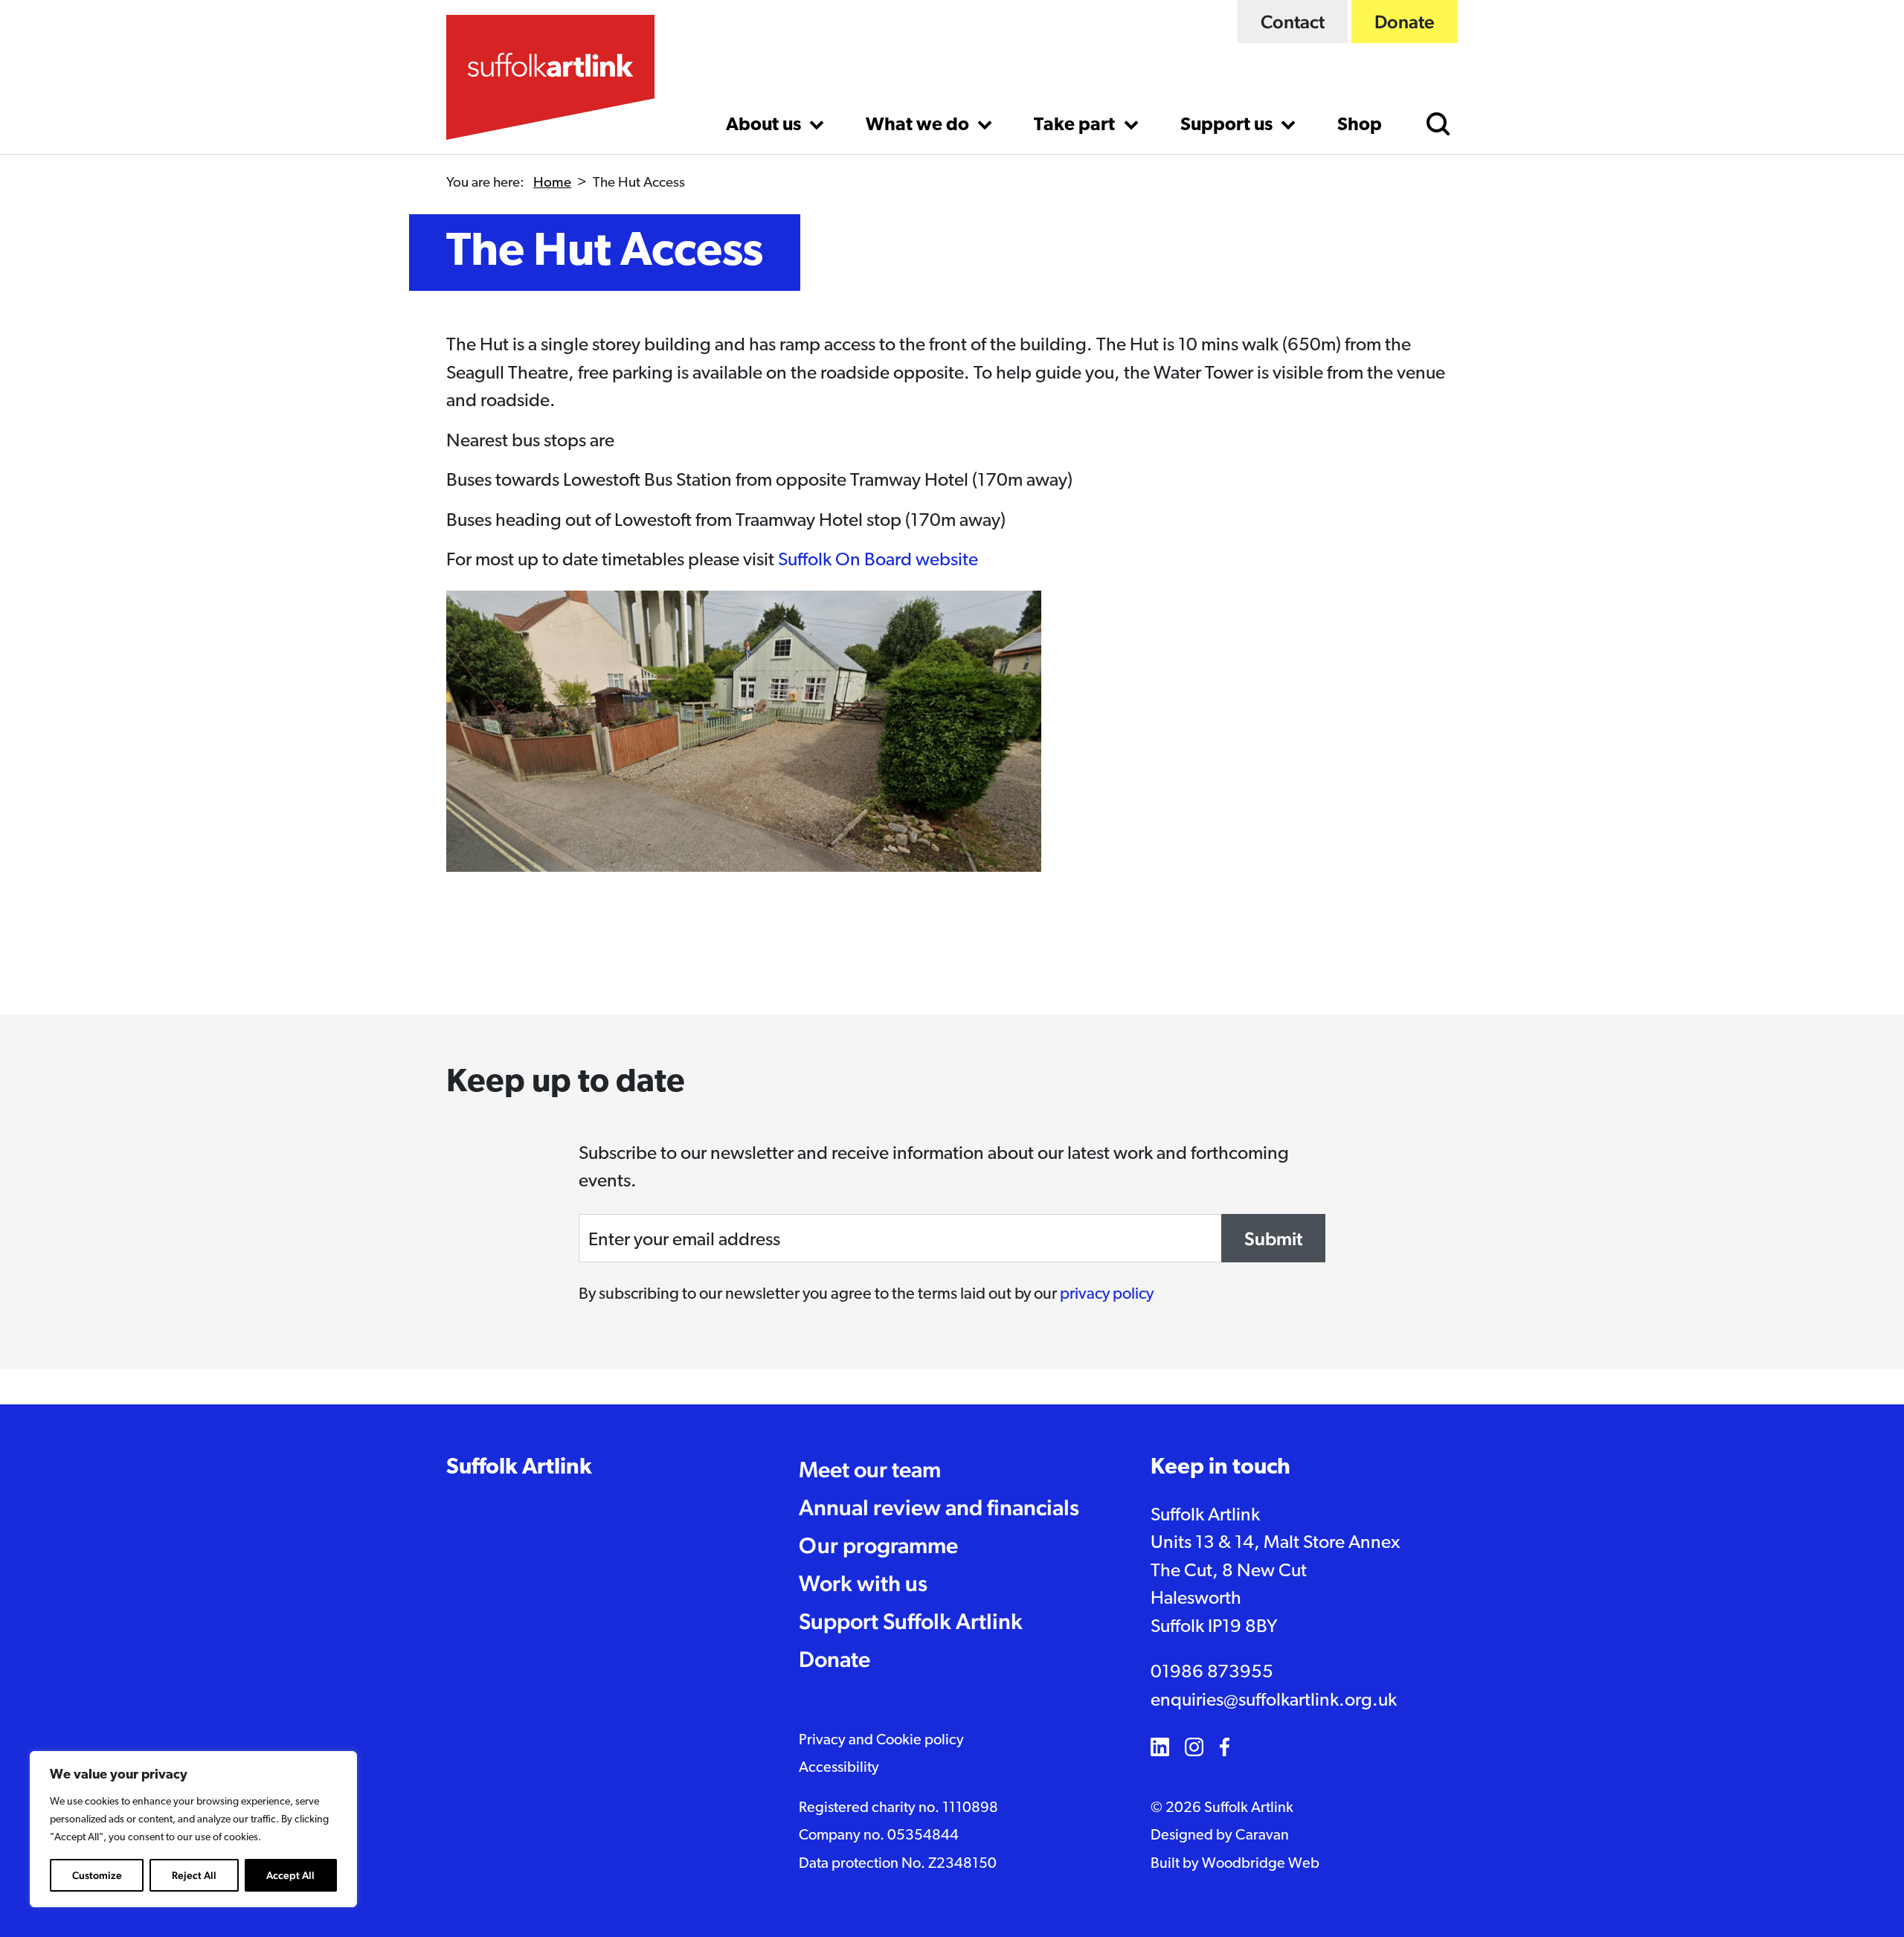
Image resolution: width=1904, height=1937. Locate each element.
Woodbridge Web (1261, 1864)
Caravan (1262, 1836)
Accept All (290, 1875)
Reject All (194, 1875)
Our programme (878, 1545)
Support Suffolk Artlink (911, 1621)
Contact (1293, 22)
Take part (1076, 125)
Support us (1228, 125)
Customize (97, 1875)
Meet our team (870, 1469)
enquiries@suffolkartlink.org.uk (1274, 1701)
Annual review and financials (939, 1507)
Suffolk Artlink (519, 1468)
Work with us (863, 1583)
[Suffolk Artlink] (550, 77)
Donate (1405, 22)
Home (552, 183)
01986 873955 (1212, 1673)
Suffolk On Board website (878, 560)
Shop (1360, 125)
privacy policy (1107, 1295)
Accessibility (839, 1768)
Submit (1273, 1239)
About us (765, 125)
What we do (919, 125)
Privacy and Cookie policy (881, 1741)
